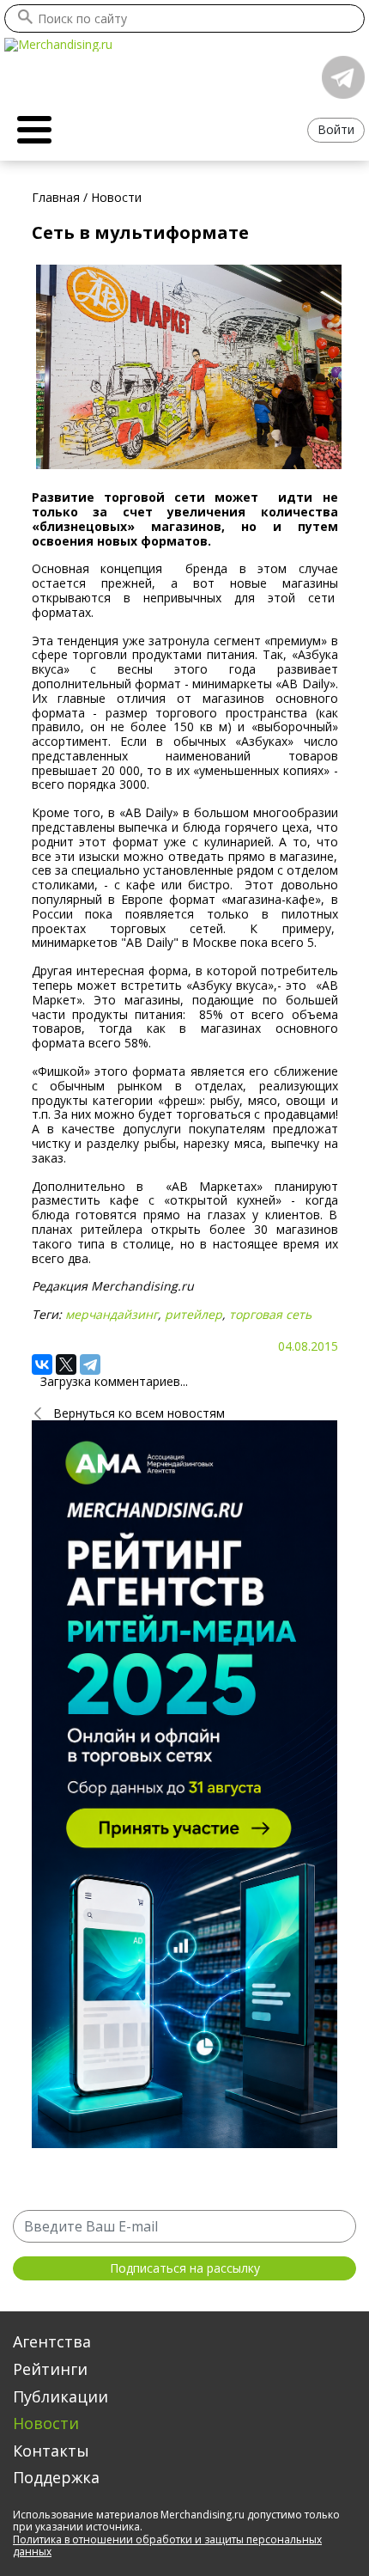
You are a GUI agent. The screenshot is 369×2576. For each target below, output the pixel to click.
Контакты (51, 2451)
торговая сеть (270, 1314)
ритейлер (194, 1314)
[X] (66, 1364)
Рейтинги (50, 2369)
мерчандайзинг (112, 1314)
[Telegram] (90, 1364)
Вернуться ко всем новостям (139, 1413)
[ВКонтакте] (42, 1364)
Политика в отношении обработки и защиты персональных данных (167, 2545)
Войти (336, 129)
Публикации (60, 2396)
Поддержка (56, 2477)
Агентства (52, 2341)
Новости (46, 2423)
